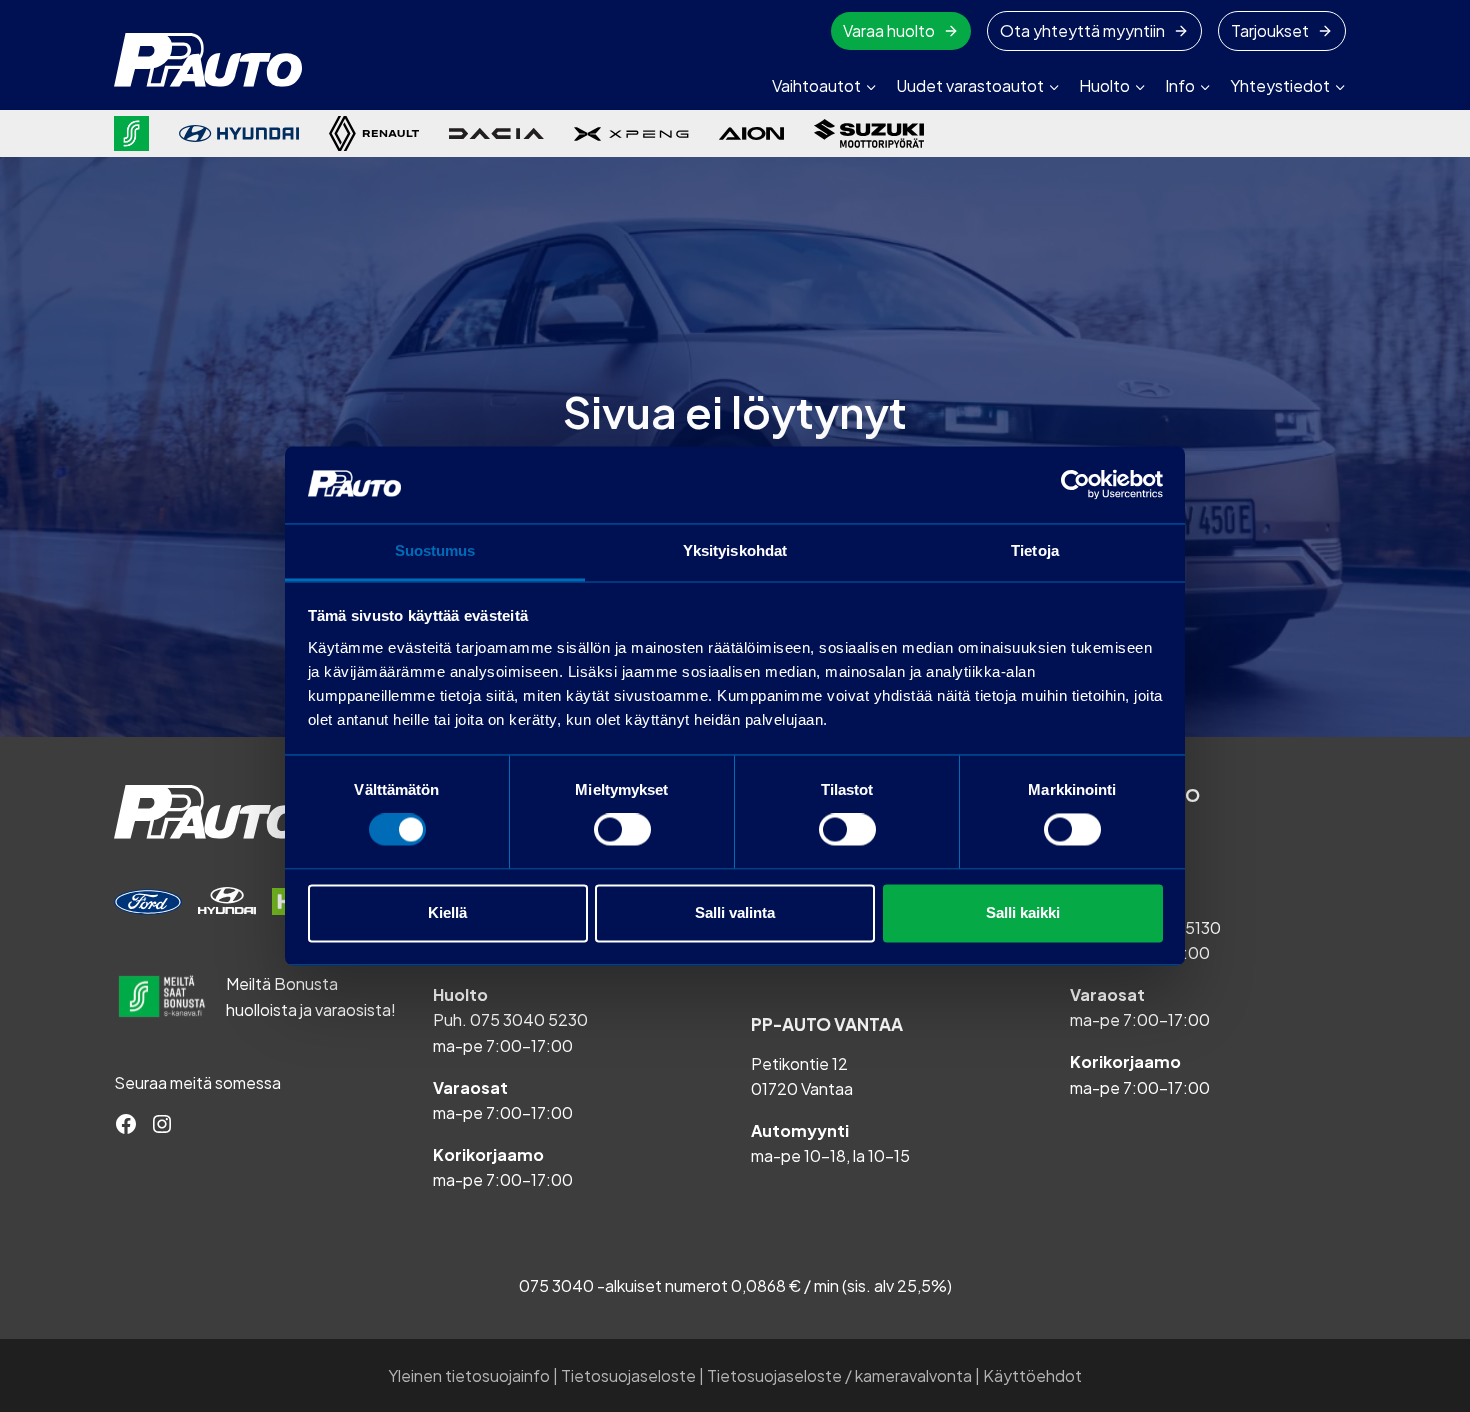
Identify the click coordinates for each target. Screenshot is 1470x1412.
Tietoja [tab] (1035, 550)
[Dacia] (496, 133)
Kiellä (447, 912)
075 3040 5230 (529, 1019)
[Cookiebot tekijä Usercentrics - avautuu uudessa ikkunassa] (1075, 485)
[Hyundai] (239, 133)
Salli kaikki (1023, 912)
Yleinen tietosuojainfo (469, 1375)
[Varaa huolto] (148, 902)
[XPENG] (631, 134)
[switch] (622, 830)
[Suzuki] (869, 133)
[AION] (751, 133)
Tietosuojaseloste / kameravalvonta (839, 1375)
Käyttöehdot (1032, 1375)
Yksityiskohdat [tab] (735, 550)
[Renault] (374, 133)
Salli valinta (735, 912)
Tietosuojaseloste (628, 1375)
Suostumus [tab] (435, 550)
